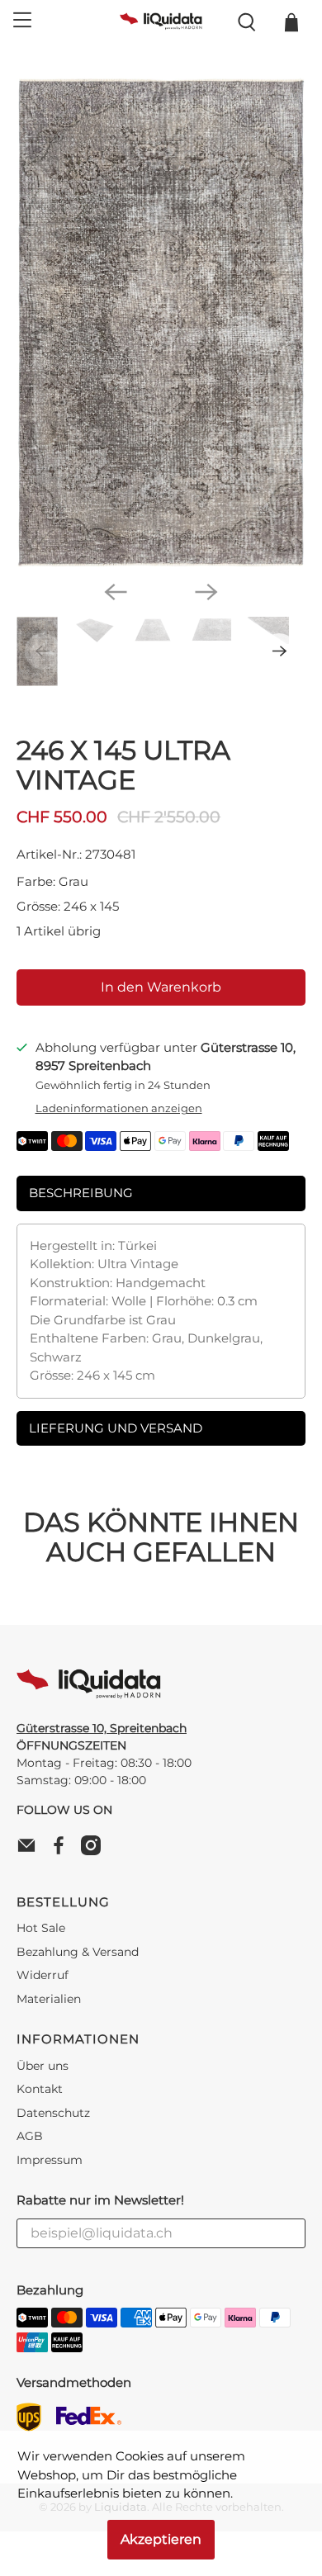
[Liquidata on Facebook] (63, 1851)
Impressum (50, 2160)
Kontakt (40, 2089)
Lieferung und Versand (116, 1428)
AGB (30, 2136)
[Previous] (116, 592)
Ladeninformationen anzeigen (119, 1108)
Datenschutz (53, 2113)
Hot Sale (41, 1928)
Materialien (49, 1999)
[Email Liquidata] (31, 1851)
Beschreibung (81, 1193)
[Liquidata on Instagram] (95, 1851)
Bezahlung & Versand (78, 1952)
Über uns (43, 2066)
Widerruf (43, 1975)
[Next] (206, 592)
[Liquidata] (161, 22)
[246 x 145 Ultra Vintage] (161, 322)
